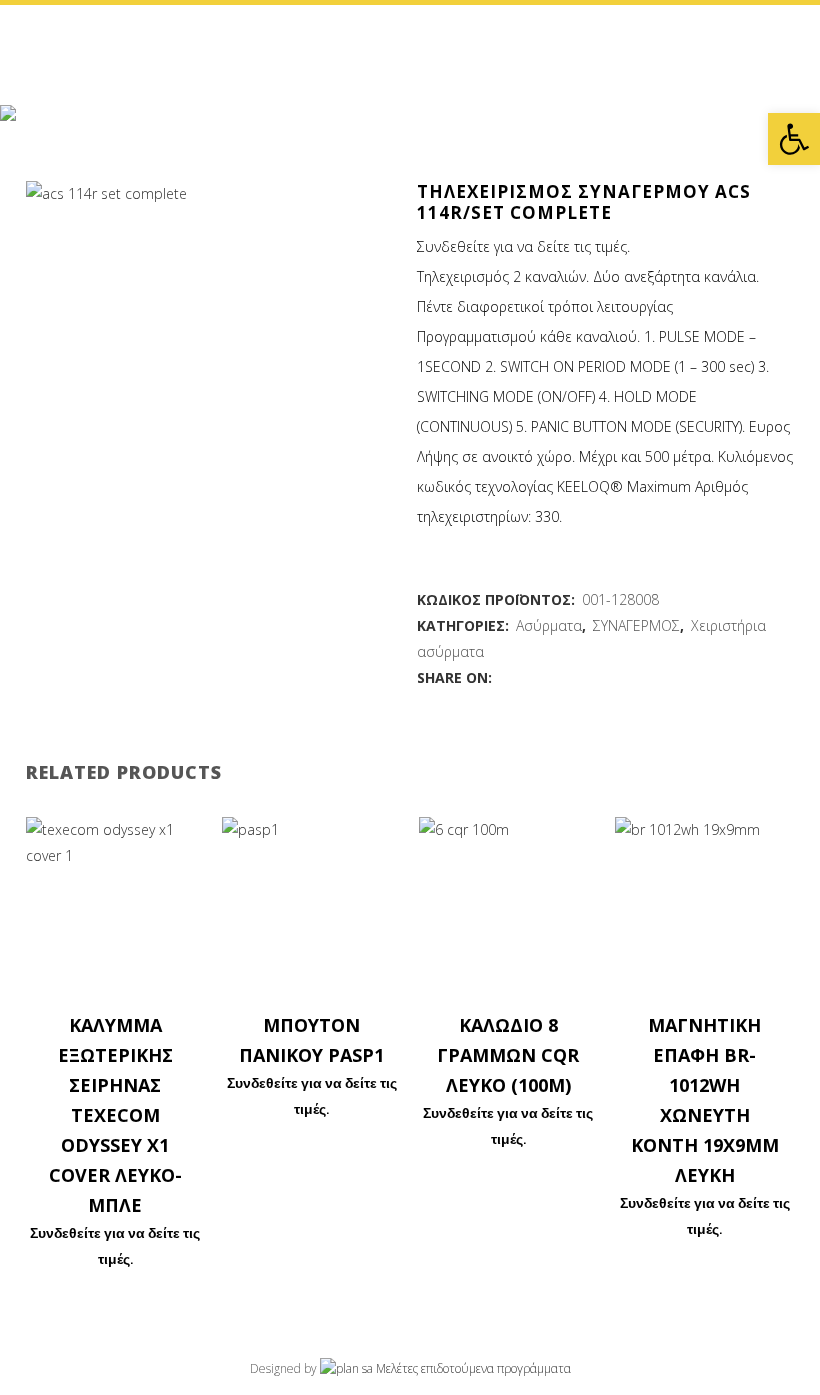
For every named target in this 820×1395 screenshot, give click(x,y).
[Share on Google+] (547, 677)
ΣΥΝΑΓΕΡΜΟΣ (636, 625)
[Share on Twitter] (526, 677)
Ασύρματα (549, 625)
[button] (794, 139)
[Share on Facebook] (505, 677)
